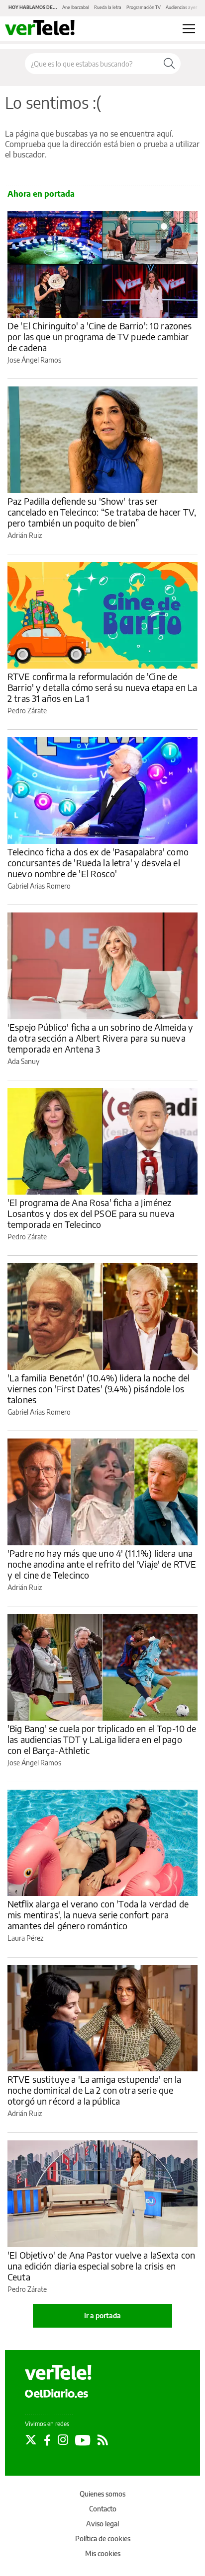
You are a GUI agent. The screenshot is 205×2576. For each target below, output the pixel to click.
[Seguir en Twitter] (31, 2440)
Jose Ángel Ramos (34, 360)
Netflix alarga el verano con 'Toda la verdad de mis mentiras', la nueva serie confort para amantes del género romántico (98, 1915)
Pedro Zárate (27, 711)
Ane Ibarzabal (76, 7)
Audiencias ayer (181, 7)
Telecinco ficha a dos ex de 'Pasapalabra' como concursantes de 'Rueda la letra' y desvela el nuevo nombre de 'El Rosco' (98, 863)
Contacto (103, 2509)
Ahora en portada (41, 194)
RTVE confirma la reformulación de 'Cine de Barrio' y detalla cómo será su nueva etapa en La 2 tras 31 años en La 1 (102, 687)
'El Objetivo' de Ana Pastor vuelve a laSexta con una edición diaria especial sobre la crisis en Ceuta (101, 2266)
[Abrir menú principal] (189, 29)
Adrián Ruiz (25, 535)
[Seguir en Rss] (103, 2440)
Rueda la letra (108, 7)
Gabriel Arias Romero (39, 886)
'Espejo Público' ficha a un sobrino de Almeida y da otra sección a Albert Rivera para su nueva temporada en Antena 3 (100, 1038)
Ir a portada (102, 2315)
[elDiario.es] (56, 2393)
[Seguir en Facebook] (47, 2440)
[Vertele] (58, 2372)
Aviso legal (102, 2524)
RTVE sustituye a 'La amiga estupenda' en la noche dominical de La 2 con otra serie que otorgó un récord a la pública (94, 2090)
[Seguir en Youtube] (83, 2440)
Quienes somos (102, 2494)
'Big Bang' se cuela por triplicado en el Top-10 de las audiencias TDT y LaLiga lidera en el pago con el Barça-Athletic (102, 1739)
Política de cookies (103, 2538)
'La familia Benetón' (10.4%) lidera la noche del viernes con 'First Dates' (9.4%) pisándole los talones (99, 1389)
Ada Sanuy (23, 1061)
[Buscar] (169, 64)
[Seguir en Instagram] (63, 2440)
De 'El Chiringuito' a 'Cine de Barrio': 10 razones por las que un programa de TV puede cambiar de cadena (100, 337)
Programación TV (144, 7)
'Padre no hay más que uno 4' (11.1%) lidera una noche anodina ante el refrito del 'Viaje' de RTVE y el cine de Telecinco (102, 1564)
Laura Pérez (25, 1938)
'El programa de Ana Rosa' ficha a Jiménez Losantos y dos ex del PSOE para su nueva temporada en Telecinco (91, 1213)
